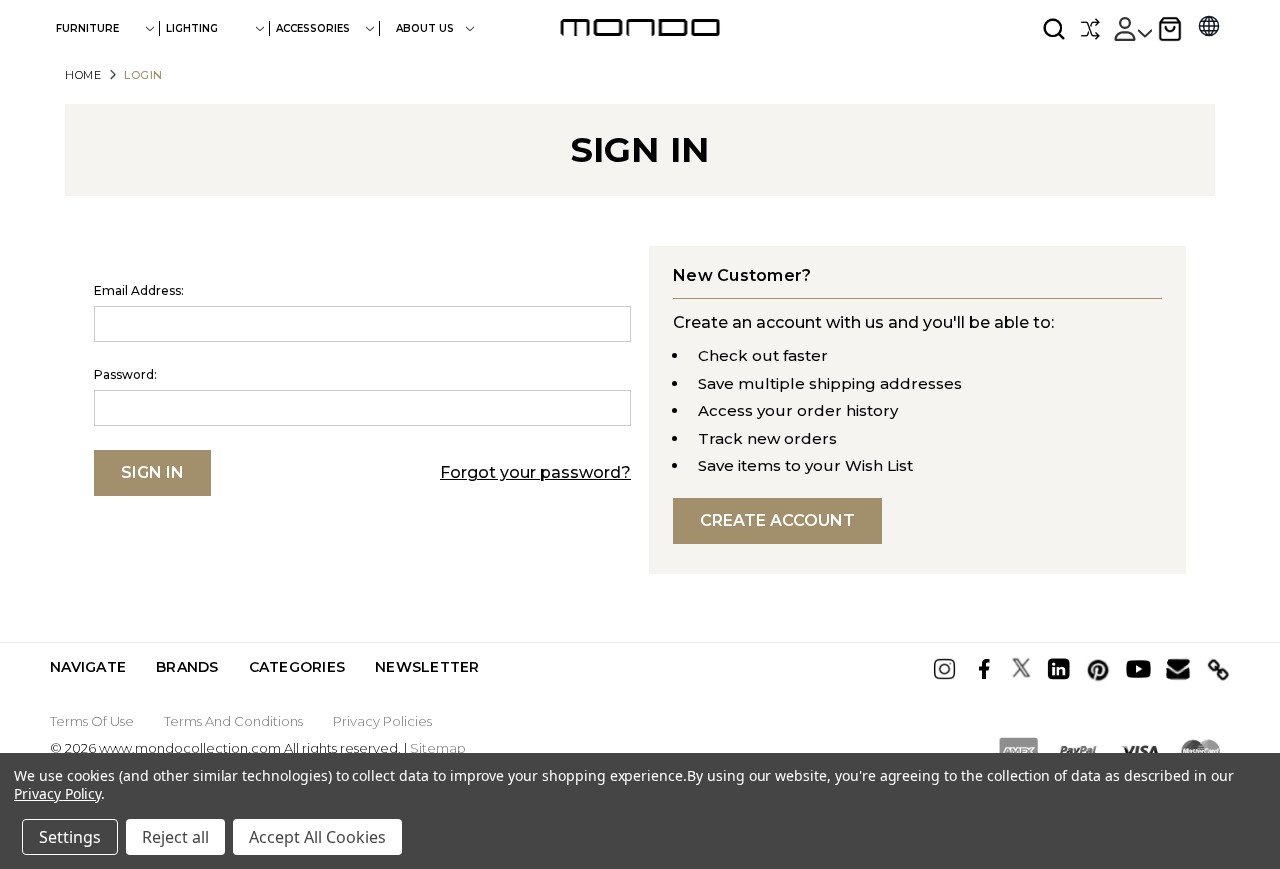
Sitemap (438, 748)
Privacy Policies (382, 721)
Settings (70, 837)
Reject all (175, 837)
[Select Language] (1209, 28)
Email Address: (139, 290)
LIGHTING (192, 28)
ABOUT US (426, 28)
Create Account (777, 520)
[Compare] (1090, 29)
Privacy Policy (57, 793)
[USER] (1132, 29)
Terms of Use (92, 721)
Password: (125, 374)
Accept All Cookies (317, 837)
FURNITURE (87, 28)
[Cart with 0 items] (1170, 29)
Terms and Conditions (233, 721)
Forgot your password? (535, 472)
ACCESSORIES (313, 28)
